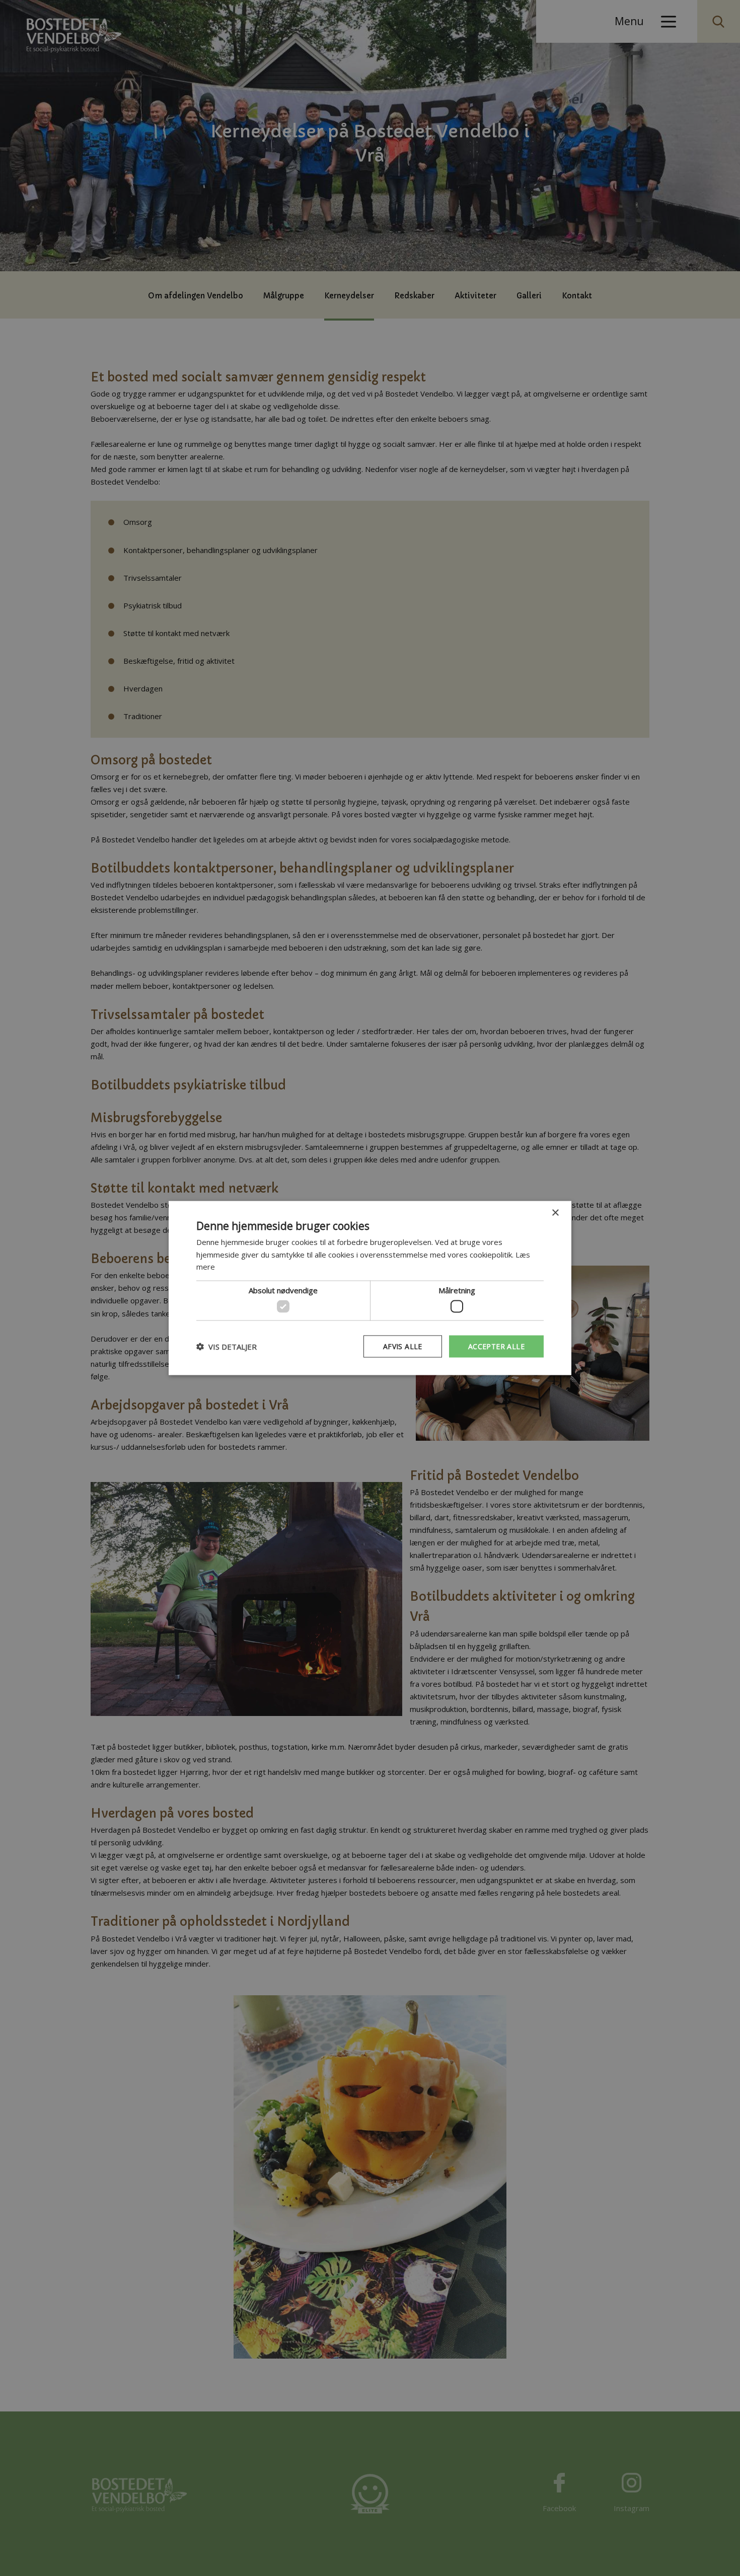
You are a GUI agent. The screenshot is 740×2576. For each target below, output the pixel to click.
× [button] (555, 1213)
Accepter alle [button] (496, 1346)
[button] (227, 1347)
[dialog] (370, 1288)
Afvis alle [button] (403, 1346)
